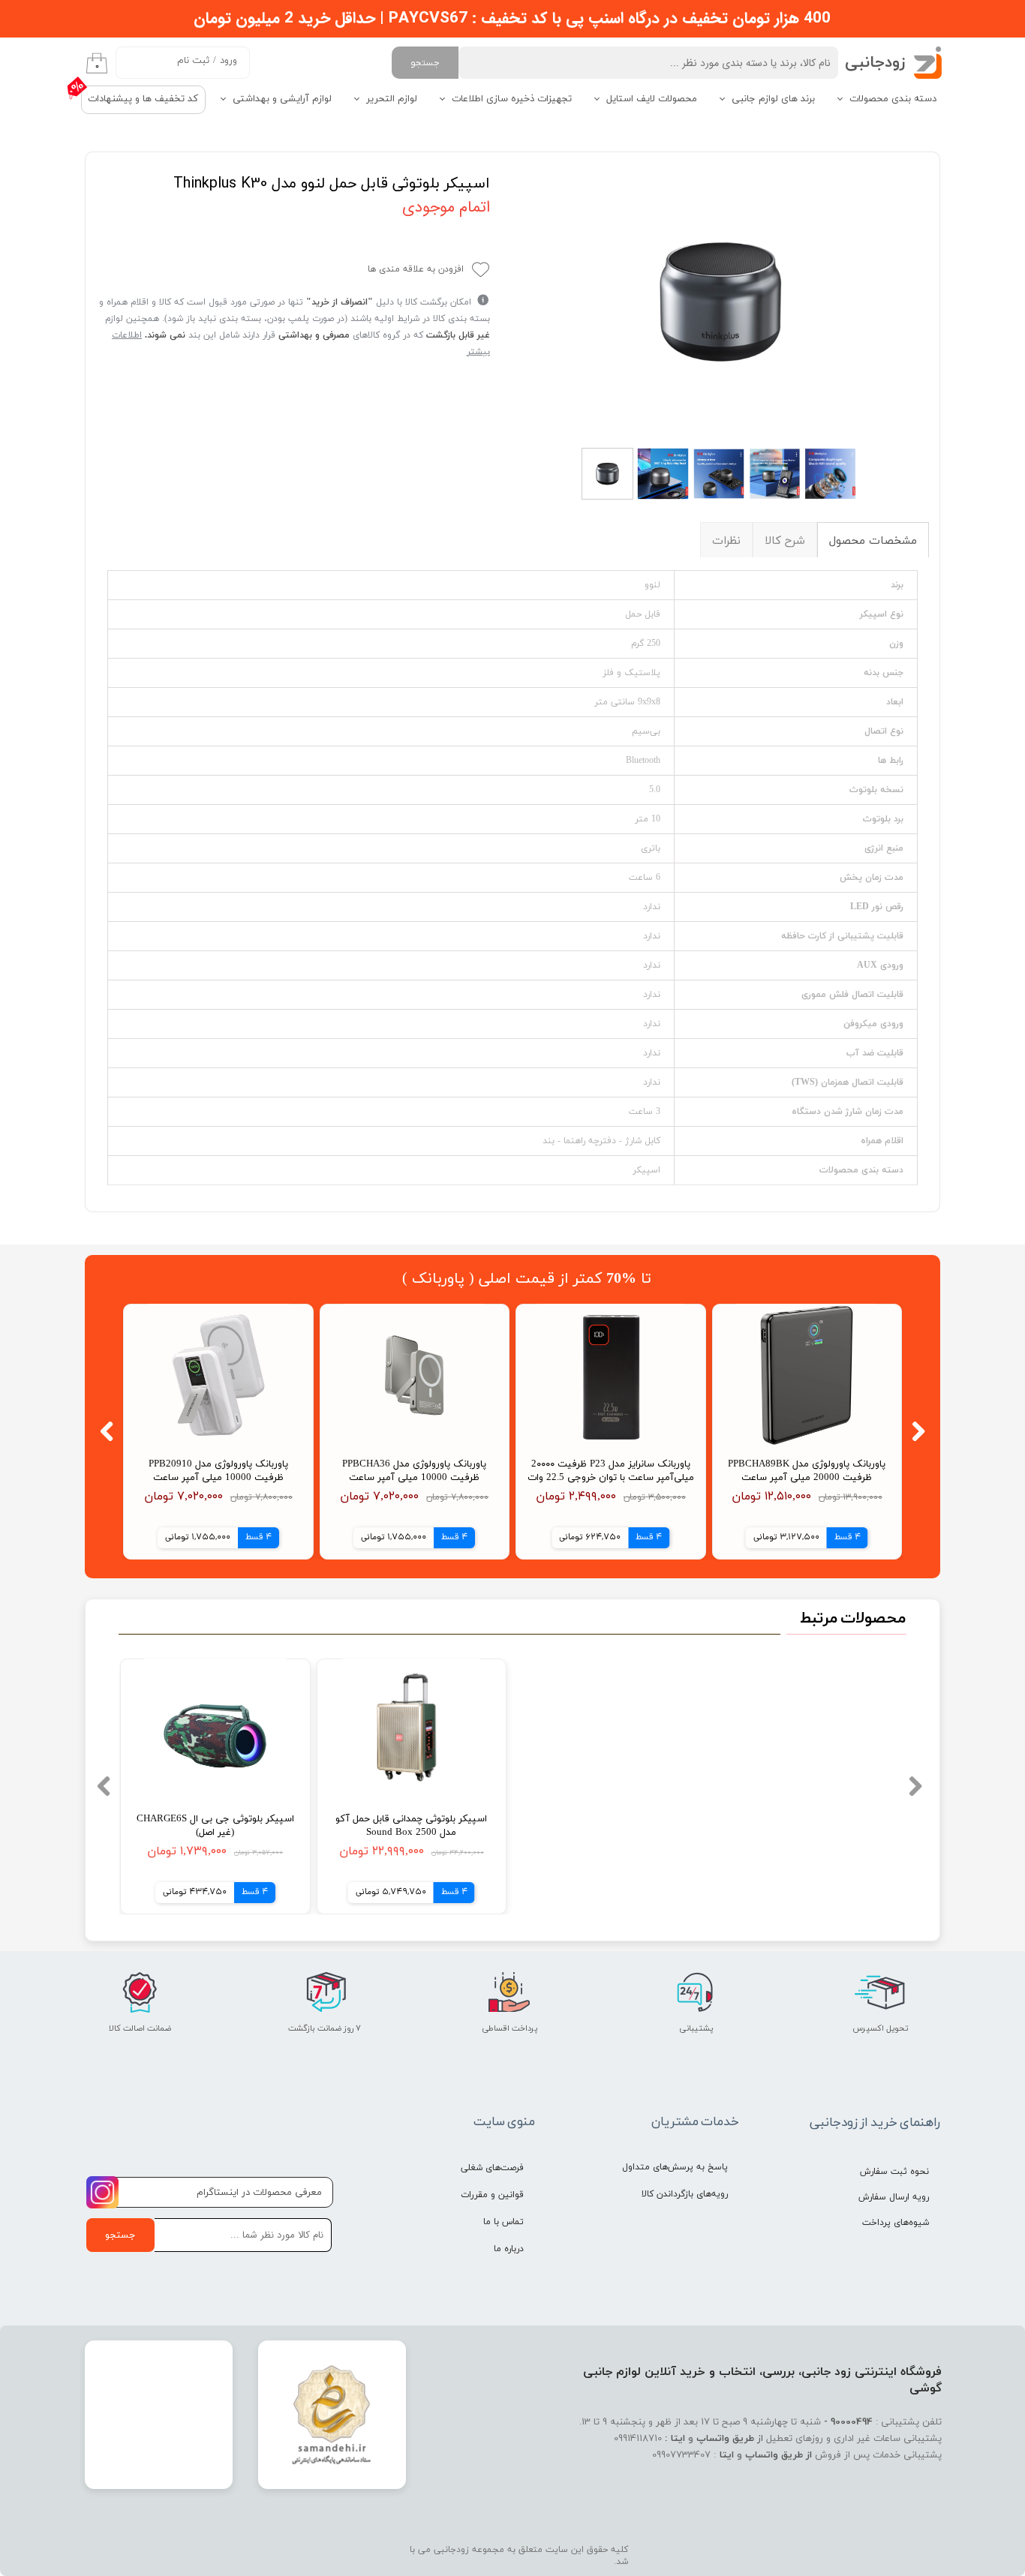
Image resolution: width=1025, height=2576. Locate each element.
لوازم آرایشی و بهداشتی (282, 99)
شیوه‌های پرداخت (896, 2223)
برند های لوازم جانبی (773, 99)
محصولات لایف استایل (652, 99)
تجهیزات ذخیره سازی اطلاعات (512, 99)
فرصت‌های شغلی (492, 2168)
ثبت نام (193, 61)
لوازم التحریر (392, 99)
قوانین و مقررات (492, 2195)
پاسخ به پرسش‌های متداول (675, 2167)
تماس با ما (503, 2222)
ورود (228, 61)
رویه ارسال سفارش (894, 2197)
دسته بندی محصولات (893, 99)
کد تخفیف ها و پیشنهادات (143, 99)
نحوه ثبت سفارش (894, 2172)
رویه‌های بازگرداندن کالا (685, 2194)
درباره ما (509, 2249)
